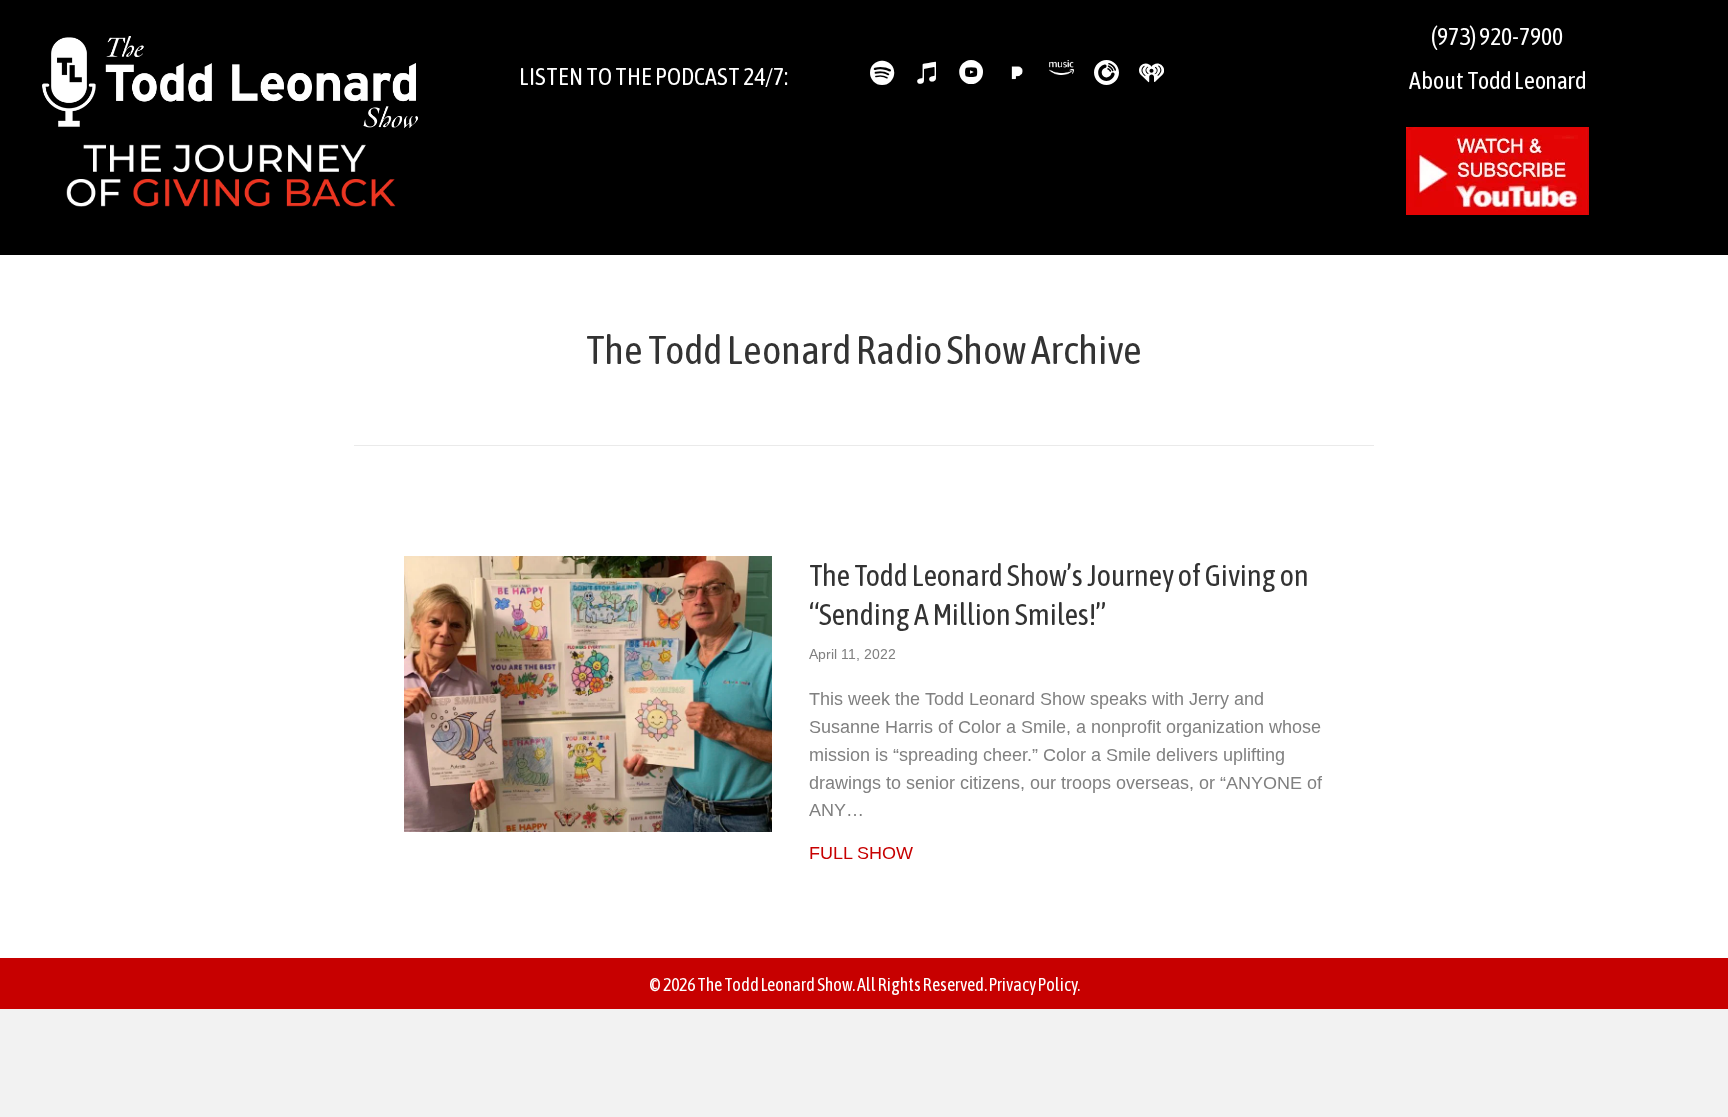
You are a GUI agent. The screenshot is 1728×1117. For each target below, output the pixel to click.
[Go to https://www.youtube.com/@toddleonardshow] (971, 76)
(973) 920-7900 (1497, 36)
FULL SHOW (861, 853)
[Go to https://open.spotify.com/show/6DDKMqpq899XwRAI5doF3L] (881, 75)
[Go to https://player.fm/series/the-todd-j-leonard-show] (1106, 72)
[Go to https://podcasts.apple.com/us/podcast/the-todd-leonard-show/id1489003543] (926, 75)
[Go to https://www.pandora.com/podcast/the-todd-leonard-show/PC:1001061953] (1016, 72)
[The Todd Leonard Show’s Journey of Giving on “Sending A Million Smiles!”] (588, 693)
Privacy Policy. (1034, 984)
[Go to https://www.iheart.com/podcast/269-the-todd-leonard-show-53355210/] (1151, 72)
